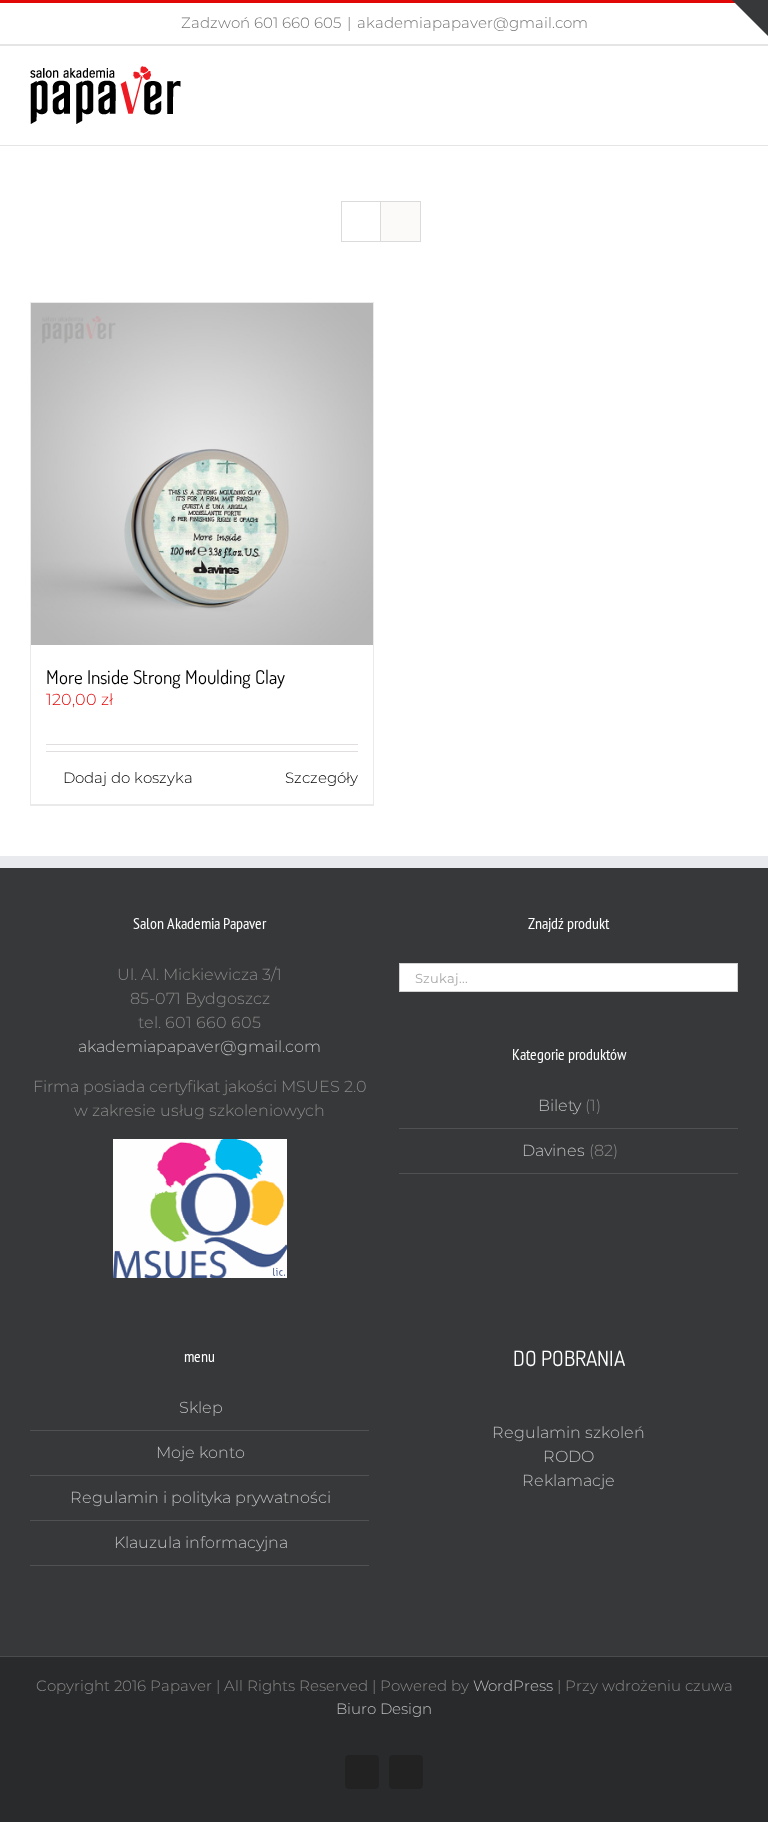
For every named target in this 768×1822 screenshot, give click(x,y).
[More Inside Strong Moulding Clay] (202, 474)
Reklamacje (568, 1480)
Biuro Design (384, 1708)
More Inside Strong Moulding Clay (165, 676)
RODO (568, 1456)
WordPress (513, 1685)
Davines (553, 1150)
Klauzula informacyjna (201, 1542)
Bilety (559, 1105)
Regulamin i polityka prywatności (200, 1497)
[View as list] (400, 221)
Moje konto (200, 1452)
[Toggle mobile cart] (694, 76)
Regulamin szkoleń (568, 1432)
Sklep (201, 1407)
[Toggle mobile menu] (730, 76)
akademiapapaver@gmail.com (472, 22)
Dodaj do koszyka (128, 777)
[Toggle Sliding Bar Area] (750, 18)
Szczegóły (321, 777)
